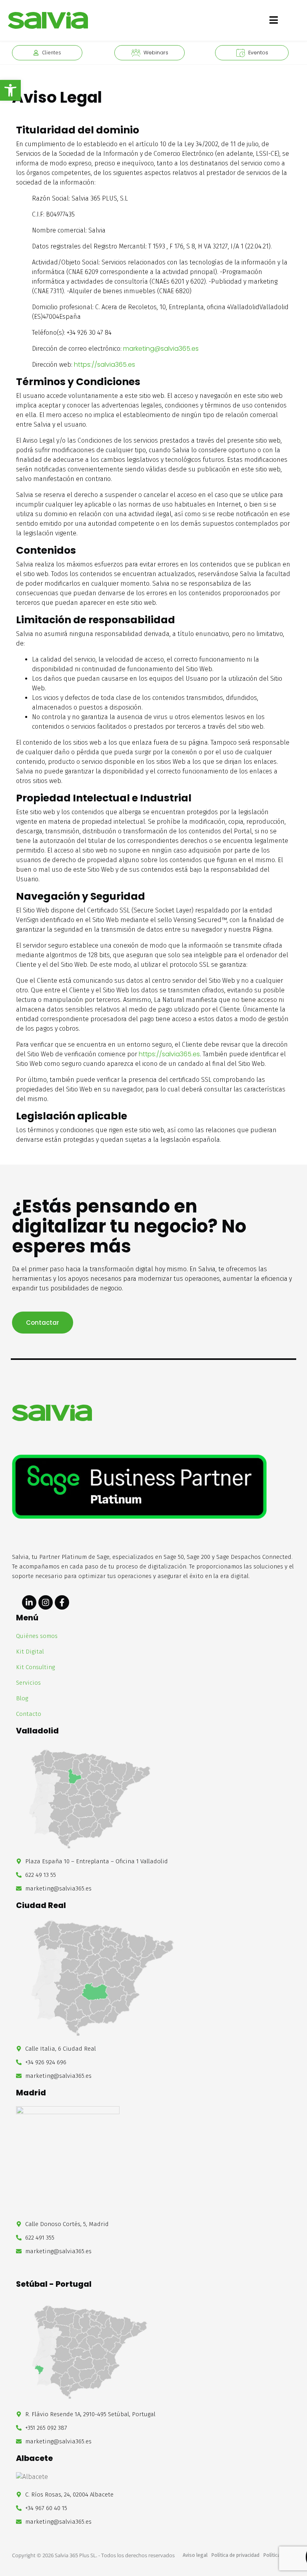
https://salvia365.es (105, 365)
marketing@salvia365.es (161, 349)
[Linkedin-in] (29, 1602)
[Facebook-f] (62, 1602)
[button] (10, 90)
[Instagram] (46, 1602)
